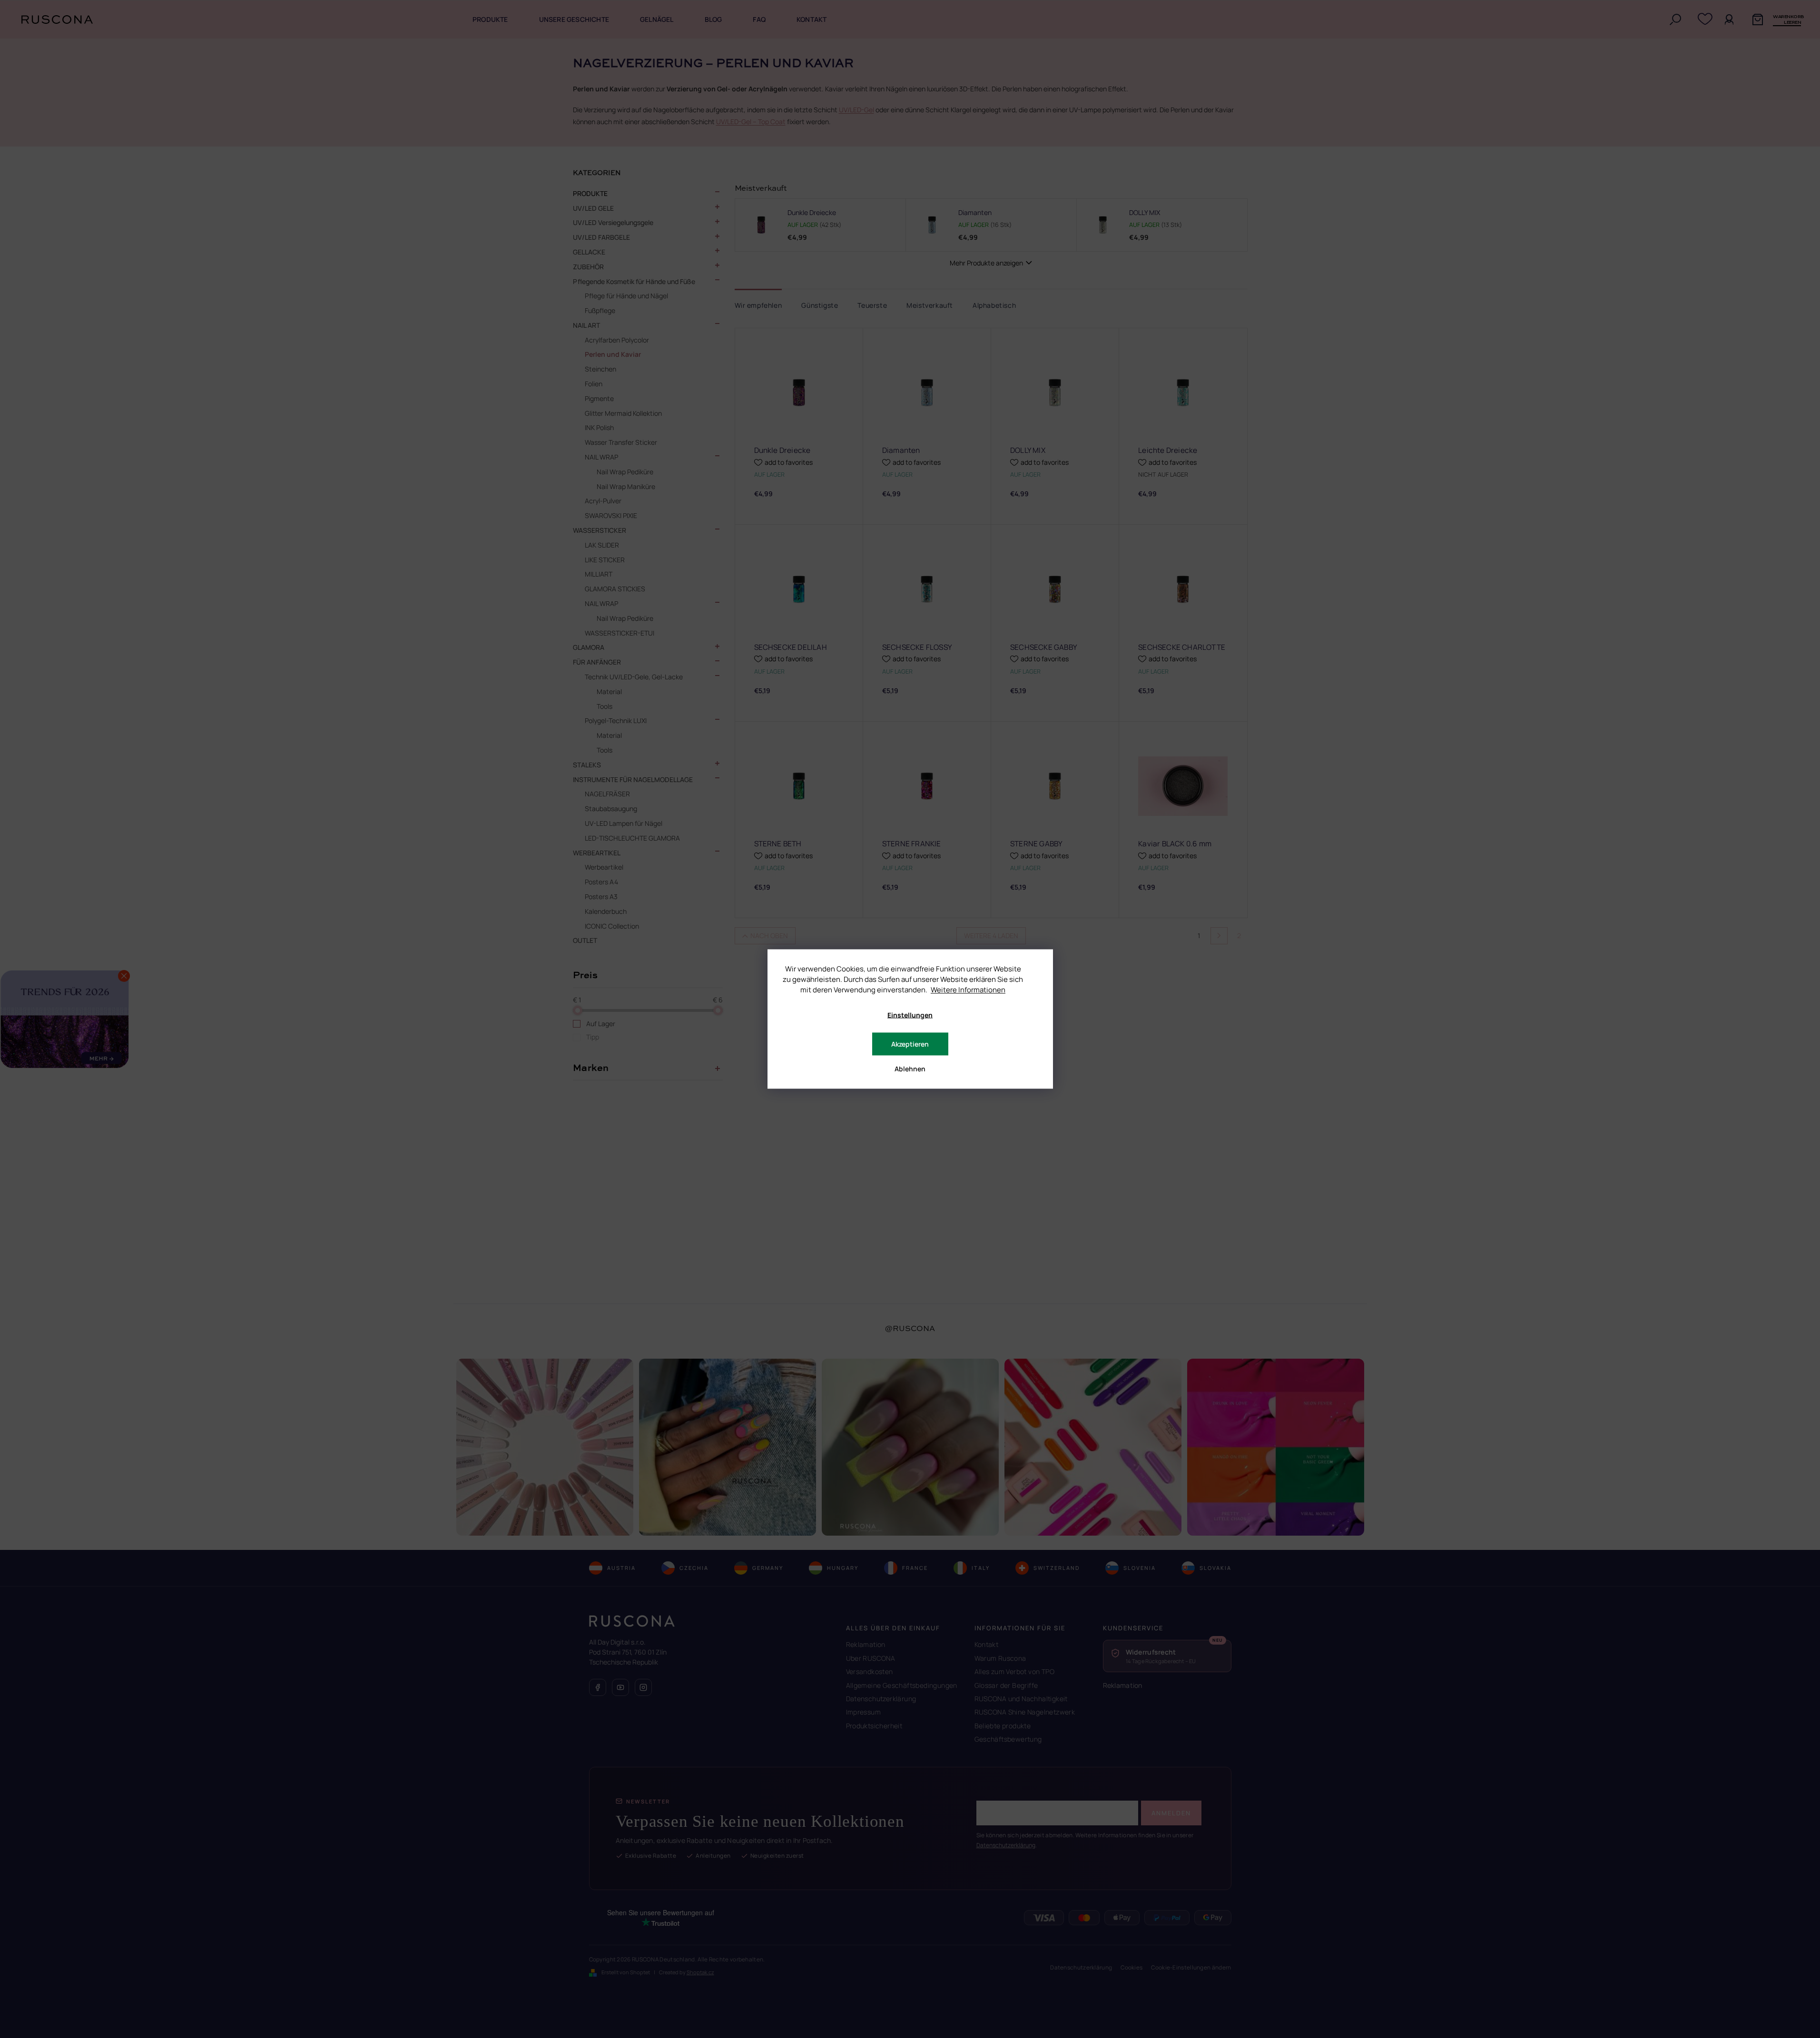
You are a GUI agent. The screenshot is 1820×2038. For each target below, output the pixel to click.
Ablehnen (910, 1069)
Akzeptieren (910, 1044)
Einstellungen (910, 1015)
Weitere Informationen (968, 990)
